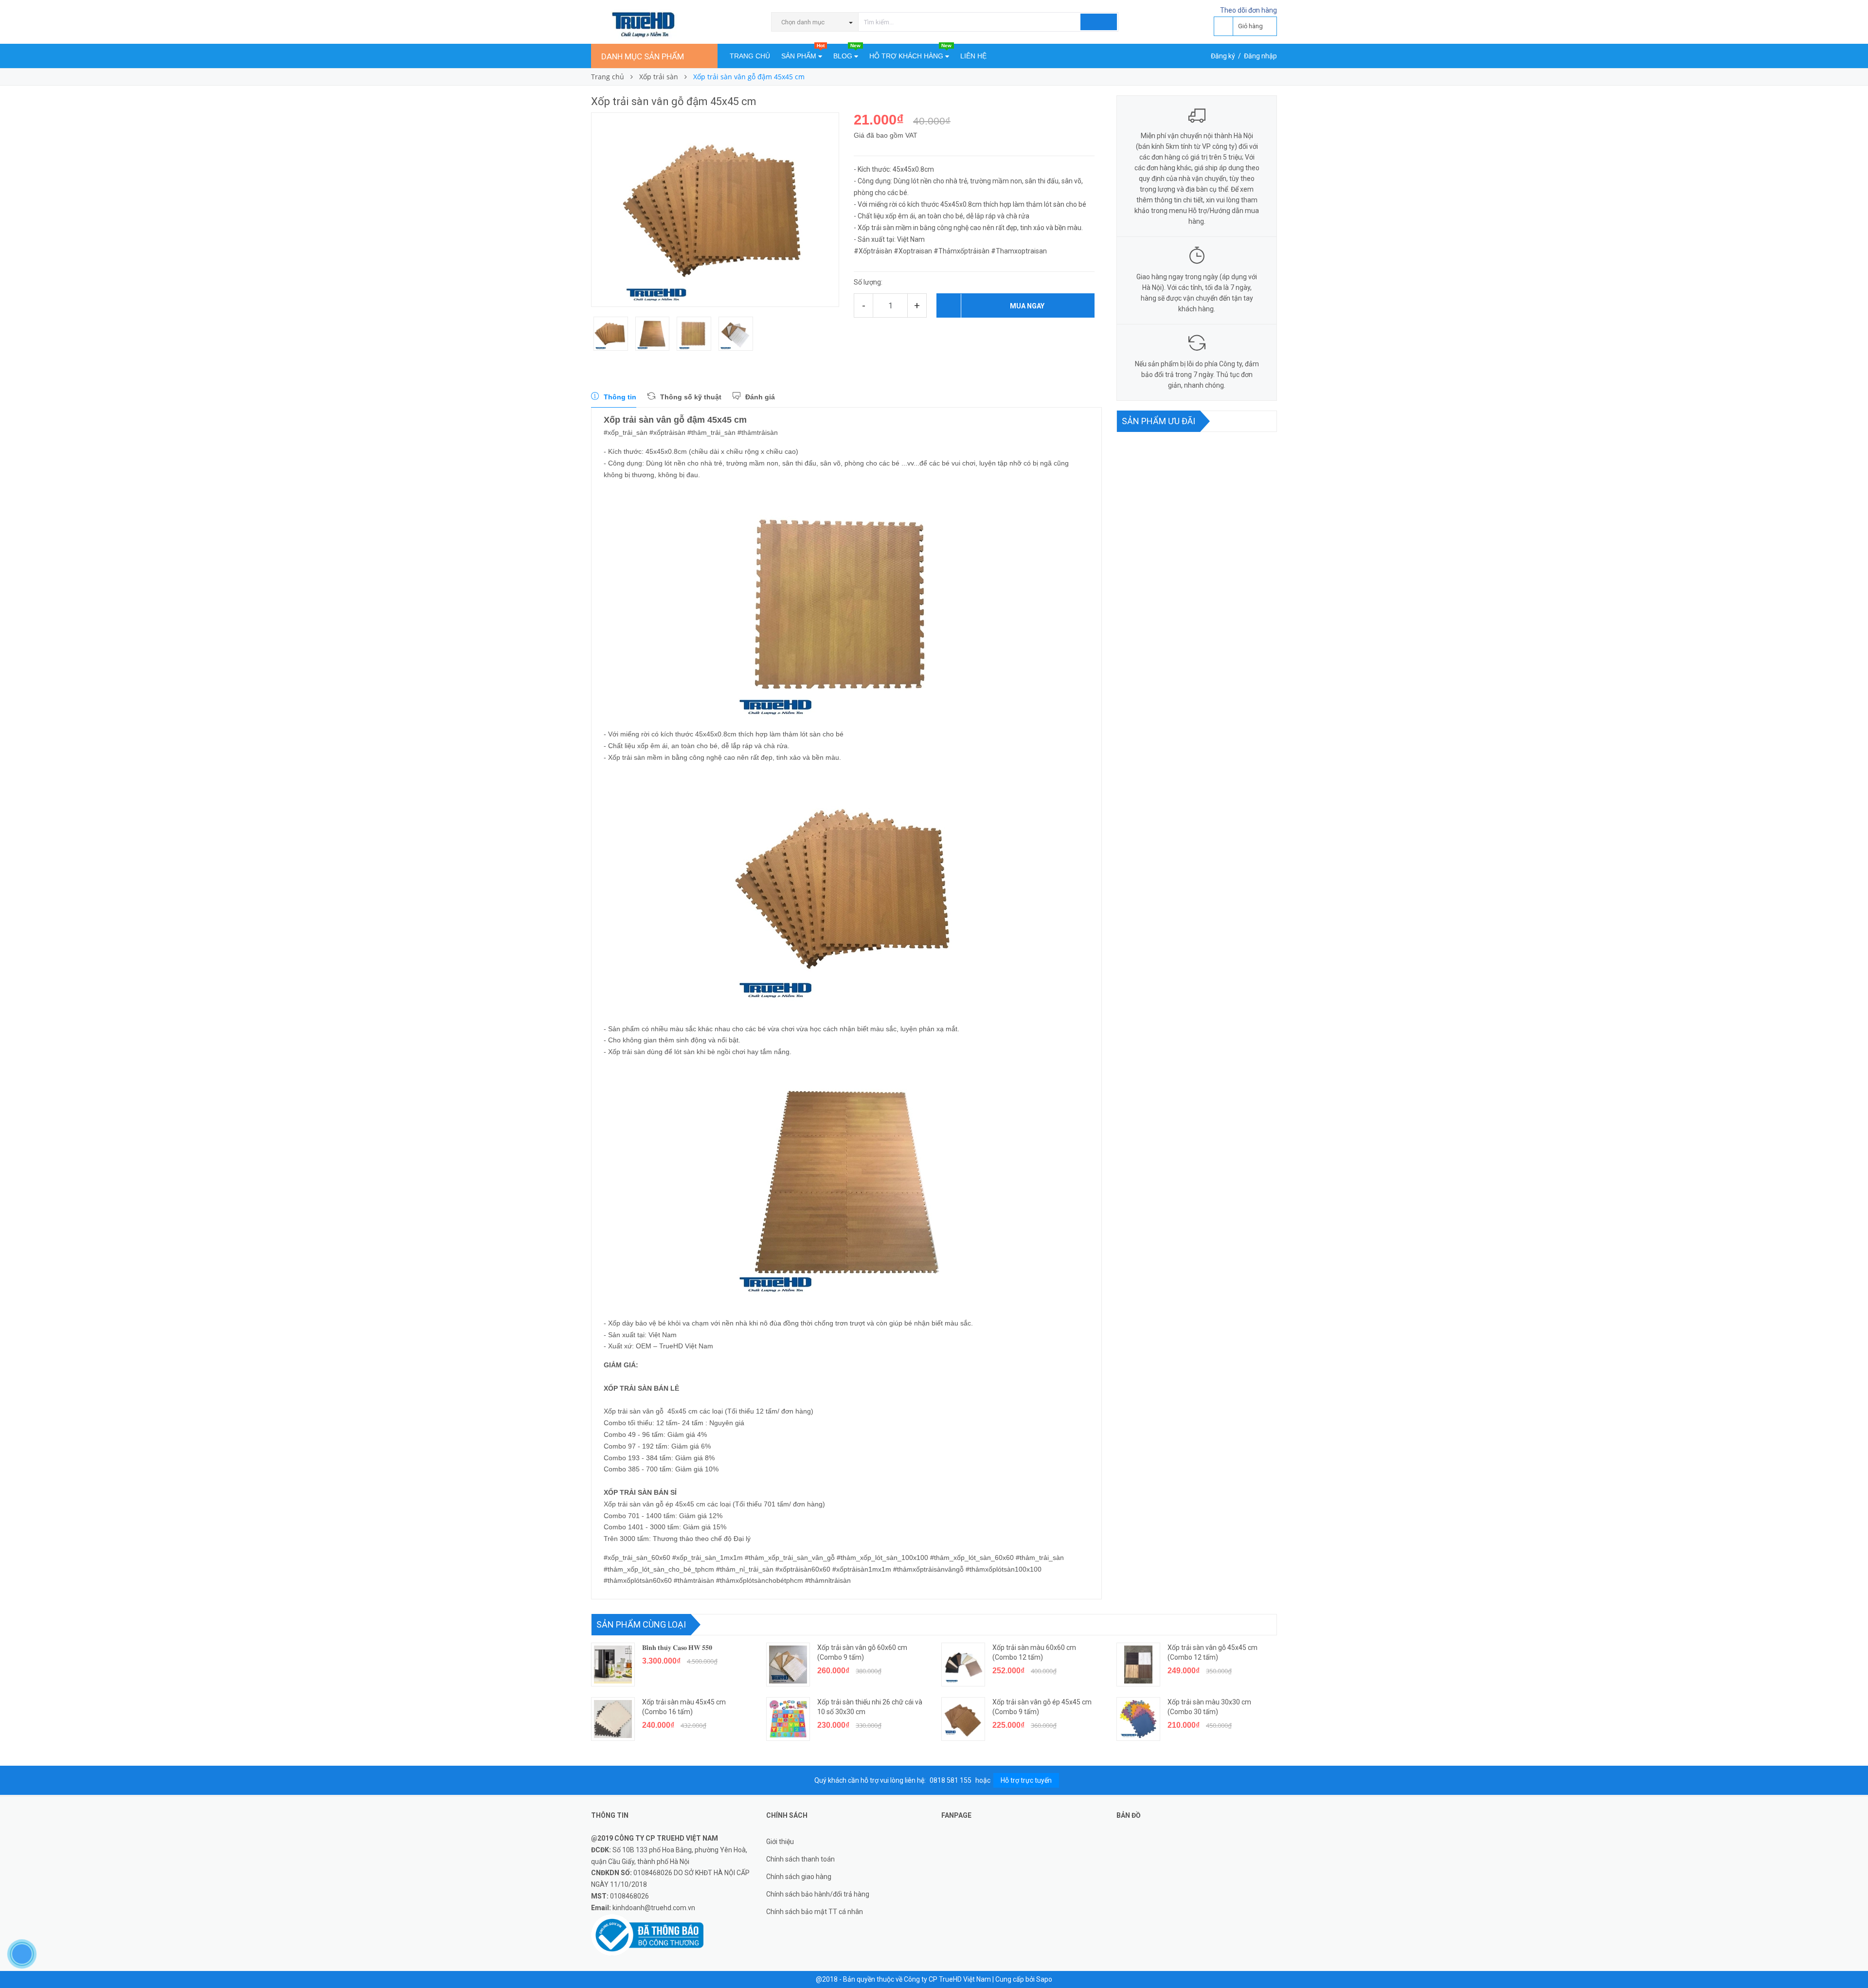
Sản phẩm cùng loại (641, 1624)
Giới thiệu (780, 1842)
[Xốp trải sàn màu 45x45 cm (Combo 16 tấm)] (613, 1719)
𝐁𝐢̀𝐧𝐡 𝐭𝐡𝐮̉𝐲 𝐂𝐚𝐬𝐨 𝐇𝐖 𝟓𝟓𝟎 (677, 1648)
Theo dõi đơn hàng (1248, 10)
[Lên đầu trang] (1851, 1959)
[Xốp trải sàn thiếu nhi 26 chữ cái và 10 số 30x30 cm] (788, 1719)
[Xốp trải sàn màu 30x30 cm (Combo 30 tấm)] (1138, 1719)
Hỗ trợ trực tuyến (1026, 1780)
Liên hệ (973, 56)
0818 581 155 (951, 1780)
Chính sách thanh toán (800, 1859)
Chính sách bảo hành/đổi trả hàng (818, 1894)
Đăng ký (1223, 56)
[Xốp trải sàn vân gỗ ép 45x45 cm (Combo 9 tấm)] (963, 1719)
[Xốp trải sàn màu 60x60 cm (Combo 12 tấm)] (963, 1665)
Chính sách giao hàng (799, 1877)
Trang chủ (750, 56)
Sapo (1044, 1979)
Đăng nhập (1260, 56)
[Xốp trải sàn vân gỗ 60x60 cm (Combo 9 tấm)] (788, 1665)
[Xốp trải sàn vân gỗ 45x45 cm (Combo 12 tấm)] (1138, 1665)
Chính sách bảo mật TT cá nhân (815, 1912)
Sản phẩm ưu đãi (1159, 421)
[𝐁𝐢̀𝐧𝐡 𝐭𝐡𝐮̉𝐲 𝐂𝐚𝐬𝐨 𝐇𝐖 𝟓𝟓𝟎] (613, 1665)
